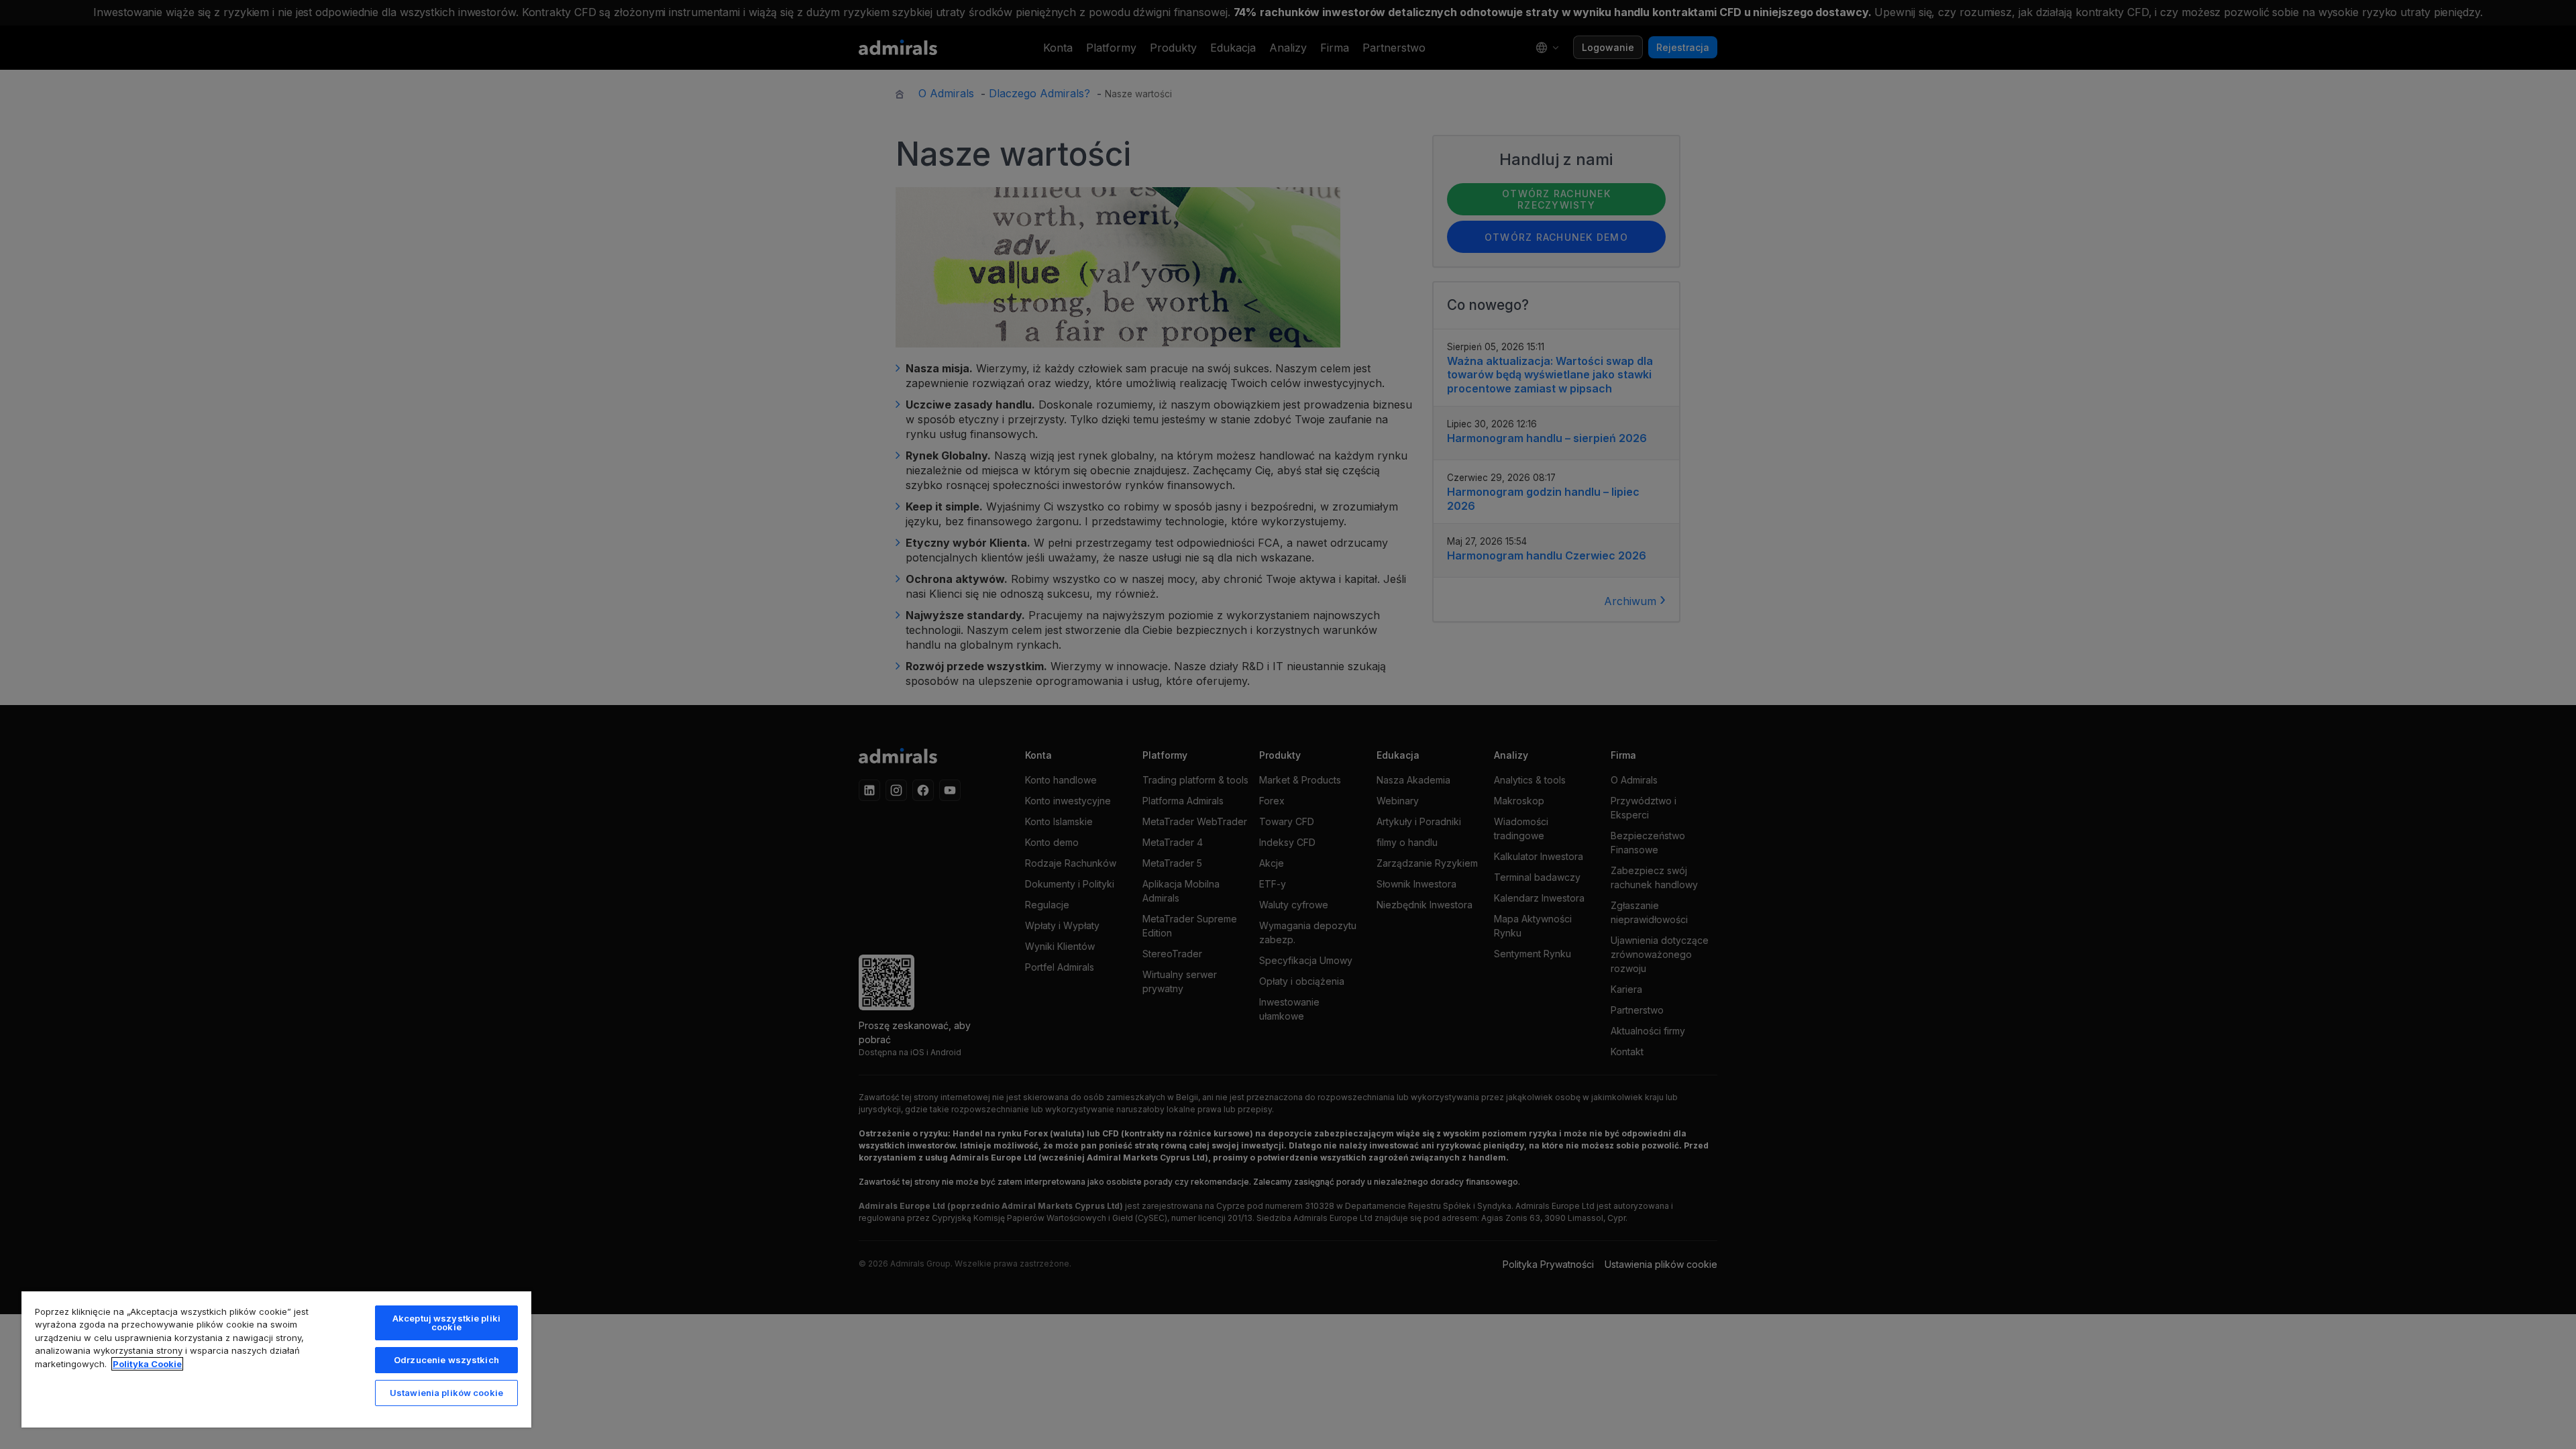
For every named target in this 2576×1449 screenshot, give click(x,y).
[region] (276, 1359)
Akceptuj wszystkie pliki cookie (446, 1323)
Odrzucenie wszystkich (446, 1360)
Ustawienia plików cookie (446, 1393)
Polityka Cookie (147, 1364)
